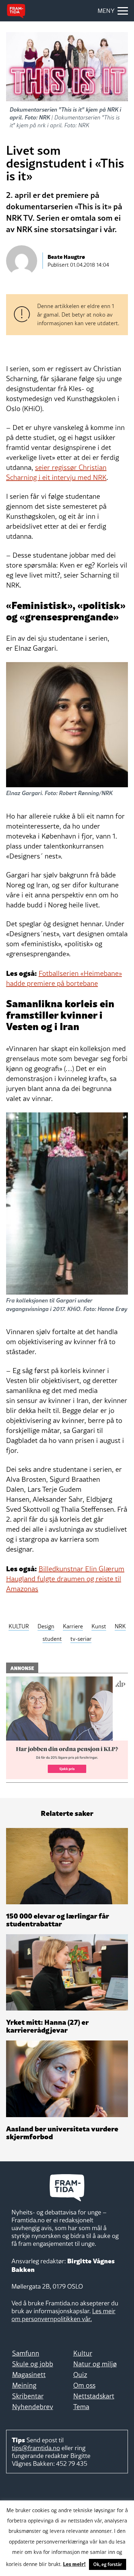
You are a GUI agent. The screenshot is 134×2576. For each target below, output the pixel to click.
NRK (120, 1626)
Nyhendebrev (33, 2407)
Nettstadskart (94, 2396)
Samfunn (26, 2353)
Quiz (80, 2375)
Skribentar (28, 2396)
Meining (24, 2385)
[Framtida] (16, 11)
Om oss (84, 2385)
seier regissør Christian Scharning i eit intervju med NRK (56, 472)
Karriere (73, 1626)
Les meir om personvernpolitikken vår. (63, 2315)
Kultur (83, 2353)
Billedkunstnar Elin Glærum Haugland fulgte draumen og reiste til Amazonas (65, 1579)
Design (46, 1626)
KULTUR (19, 1626)
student (52, 1639)
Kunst (99, 1626)
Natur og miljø (95, 2364)
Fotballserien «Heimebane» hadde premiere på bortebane (64, 978)
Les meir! (74, 2564)
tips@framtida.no (36, 2448)
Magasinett (29, 2375)
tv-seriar (81, 1639)
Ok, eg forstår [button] (108, 2564)
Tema (81, 2407)
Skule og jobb (33, 2364)
